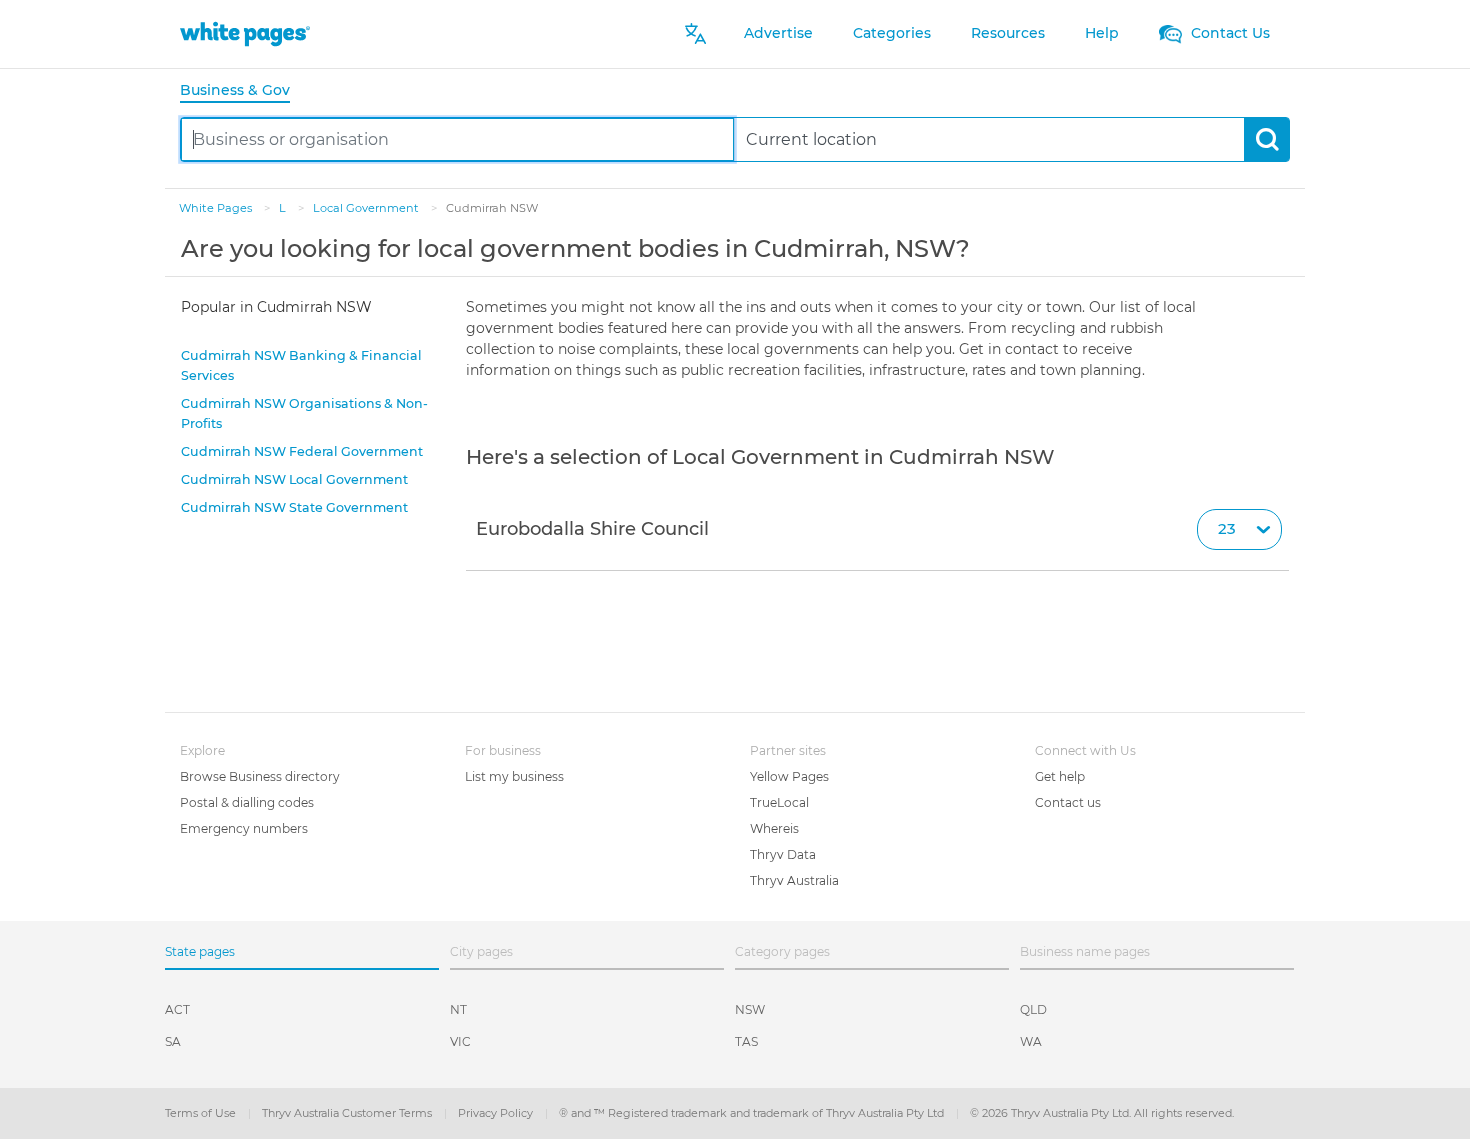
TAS (746, 1041)
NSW (750, 1009)
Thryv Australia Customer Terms (348, 1113)
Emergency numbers (244, 828)
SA (173, 1041)
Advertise (778, 33)
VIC (460, 1041)
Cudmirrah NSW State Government (294, 507)
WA (1031, 1041)
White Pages (217, 208)
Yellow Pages (789, 776)
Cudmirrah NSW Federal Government (302, 451)
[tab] (243, 91)
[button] (877, 530)
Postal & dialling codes (247, 802)
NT (458, 1009)
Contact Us (1228, 33)
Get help (1060, 776)
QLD (1033, 1009)
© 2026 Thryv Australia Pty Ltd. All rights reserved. (1102, 1113)
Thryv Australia (794, 880)
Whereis (774, 828)
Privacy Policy (497, 1113)
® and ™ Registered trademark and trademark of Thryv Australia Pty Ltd (753, 1113)
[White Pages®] (245, 33)
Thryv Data (783, 854)
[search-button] (1266, 139)
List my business (514, 776)
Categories (892, 33)
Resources (1008, 33)
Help (1102, 33)
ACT (177, 1009)
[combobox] (457, 139)
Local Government (367, 208)
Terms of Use (202, 1113)
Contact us (1068, 802)
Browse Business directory (260, 776)
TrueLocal (779, 802)
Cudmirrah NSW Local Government (294, 479)
